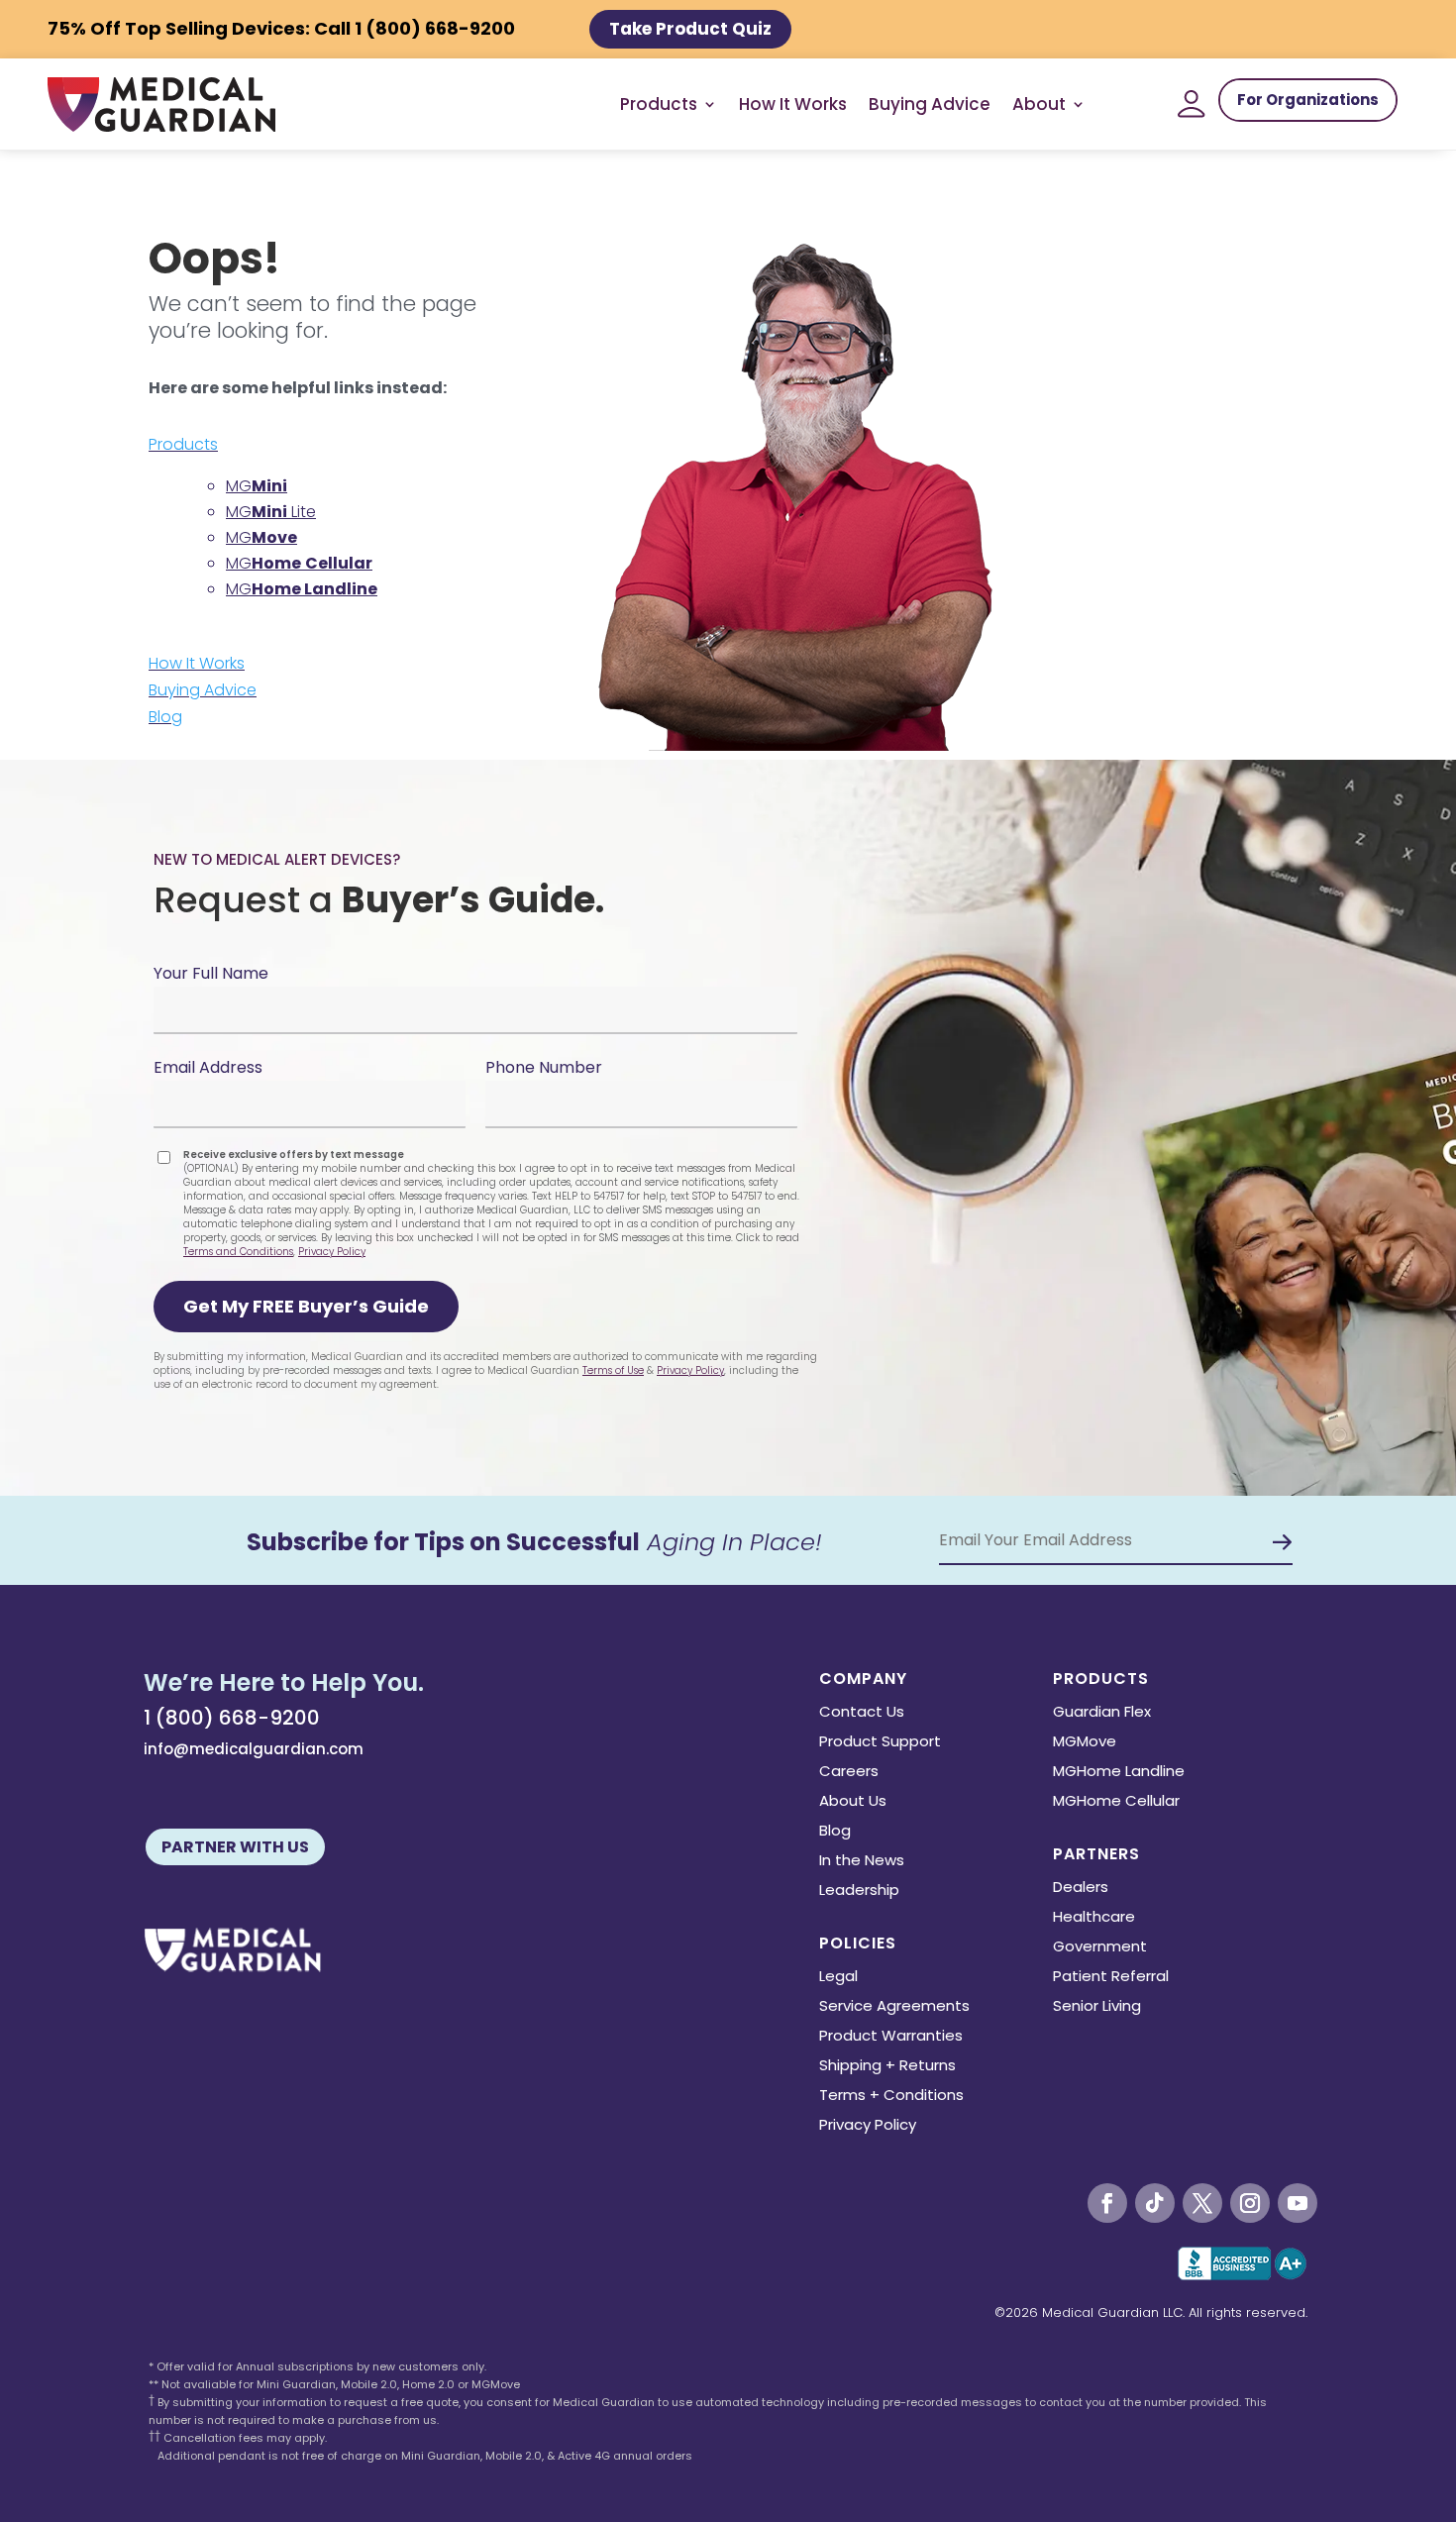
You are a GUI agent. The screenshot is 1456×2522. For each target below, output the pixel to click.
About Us (853, 1802)
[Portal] (1192, 104)
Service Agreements (894, 2007)
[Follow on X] (1202, 2203)
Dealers (1081, 1889)
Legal (838, 1978)
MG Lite (271, 512)
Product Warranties (891, 2037)
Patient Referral (1111, 1978)
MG (257, 486)
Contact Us (862, 1713)
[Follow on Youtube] (1298, 2203)
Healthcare (1094, 1918)
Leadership (859, 1891)
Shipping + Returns (887, 2067)
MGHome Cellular (1116, 1802)
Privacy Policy (332, 1252)
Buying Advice (930, 104)
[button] (306, 1307)
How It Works (793, 104)
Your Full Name (211, 973)
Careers (849, 1773)
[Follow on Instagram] (1250, 2203)
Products (183, 444)
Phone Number (544, 1067)
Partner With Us (235, 1847)
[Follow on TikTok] (1155, 2203)
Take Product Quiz (690, 29)
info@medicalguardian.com (254, 1749)
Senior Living (1097, 2007)
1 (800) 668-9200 (232, 1718)
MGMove (1085, 1743)
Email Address (208, 1067)
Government (1100, 1948)
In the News (862, 1862)
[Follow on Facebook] (1107, 2203)
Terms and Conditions (238, 1252)
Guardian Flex (1102, 1713)
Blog (165, 717)
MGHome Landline (1119, 1773)
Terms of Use (613, 1370)
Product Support (880, 1743)
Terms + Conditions (891, 2097)
